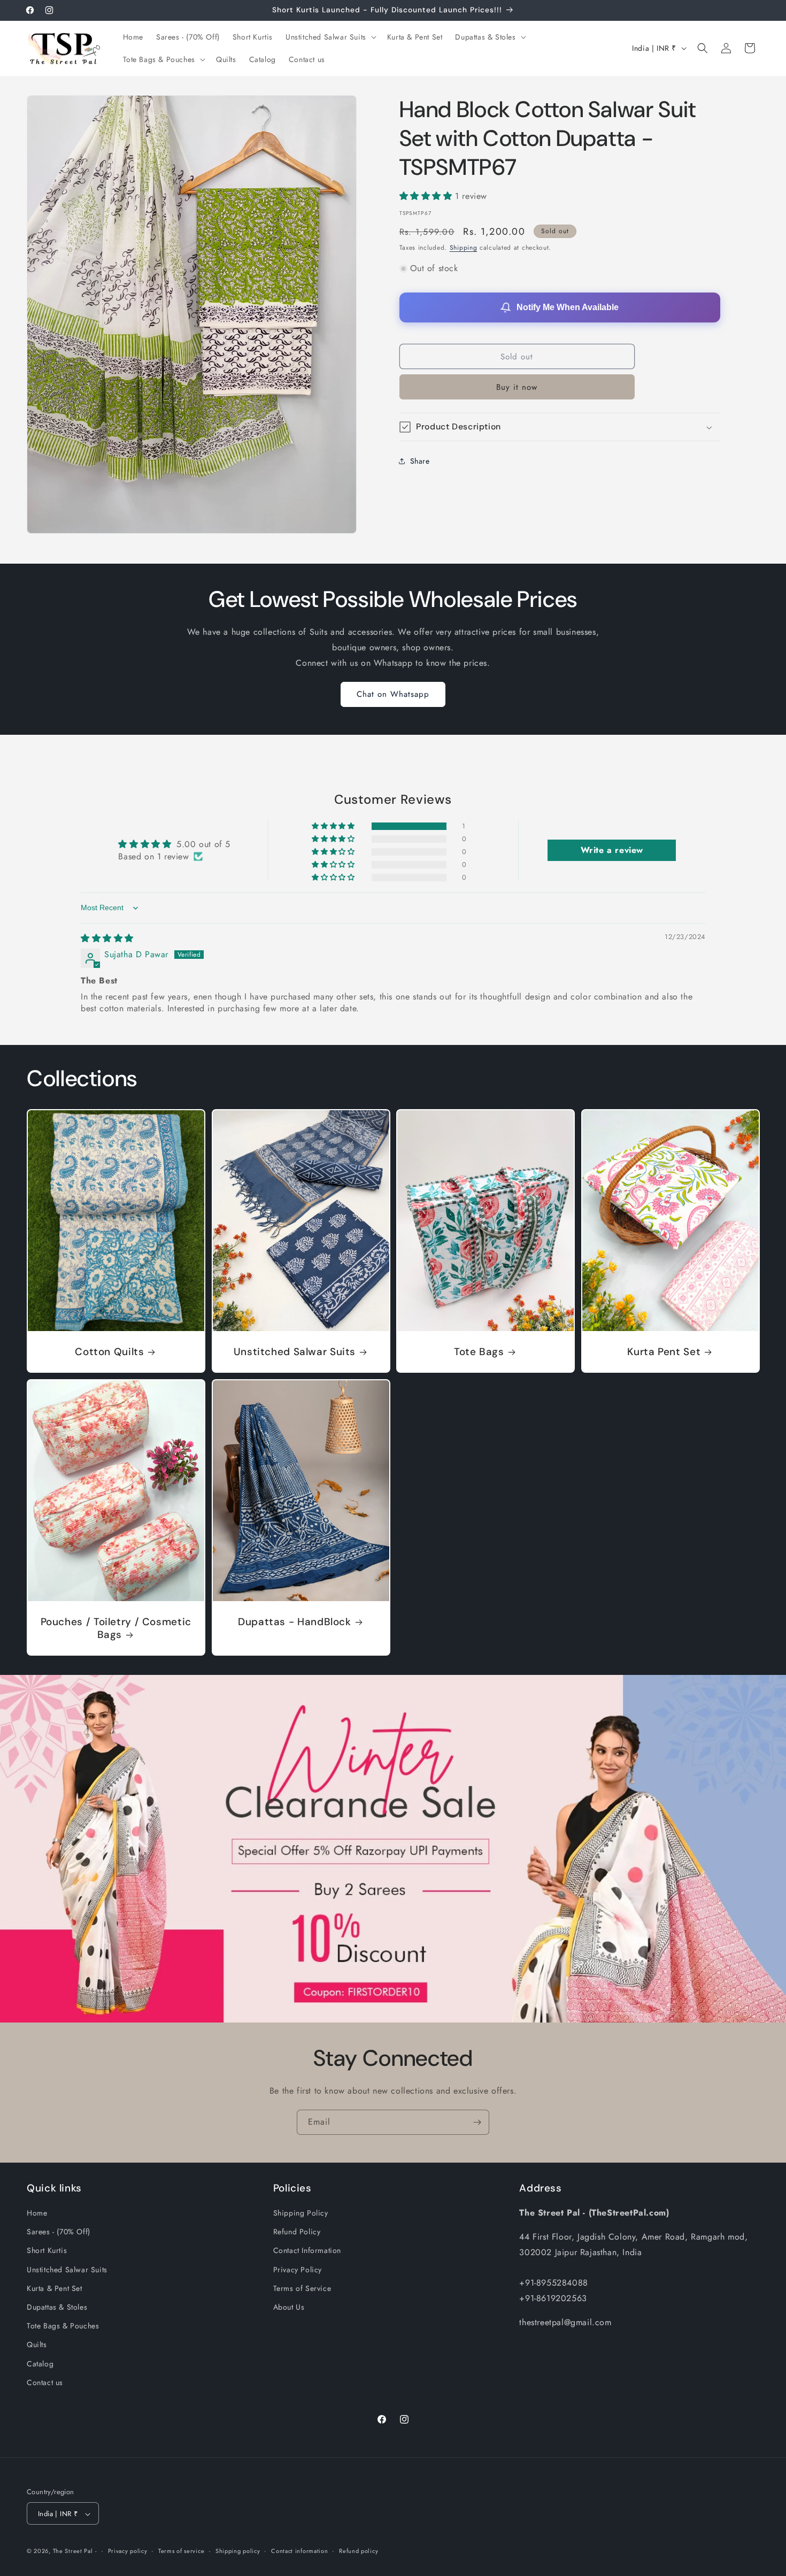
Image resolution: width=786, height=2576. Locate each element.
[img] (107, 938)
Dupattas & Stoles (57, 2307)
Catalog (40, 2364)
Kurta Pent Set (664, 1352)
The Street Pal (73, 2551)
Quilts (37, 2345)
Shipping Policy (301, 2213)
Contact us (45, 2382)
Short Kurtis (47, 2251)
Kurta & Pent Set (55, 2288)
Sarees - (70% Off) (59, 2232)
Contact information (299, 2551)
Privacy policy (128, 2551)
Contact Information (307, 2251)
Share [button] (420, 460)
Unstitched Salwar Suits (294, 1352)
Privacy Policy (298, 2270)
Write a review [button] (612, 850)
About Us (289, 2307)
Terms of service (181, 2551)
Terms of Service (302, 2288)
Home (37, 2213)
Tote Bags (479, 1352)
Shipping (464, 248)
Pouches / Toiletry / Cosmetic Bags (116, 1628)
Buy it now (517, 387)
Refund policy (359, 2551)
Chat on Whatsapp (393, 694)
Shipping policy (238, 2551)
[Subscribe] (477, 2122)
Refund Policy (297, 2232)
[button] (330, 37)
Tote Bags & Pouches (63, 2326)
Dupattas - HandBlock (295, 1622)
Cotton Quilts (109, 1352)
